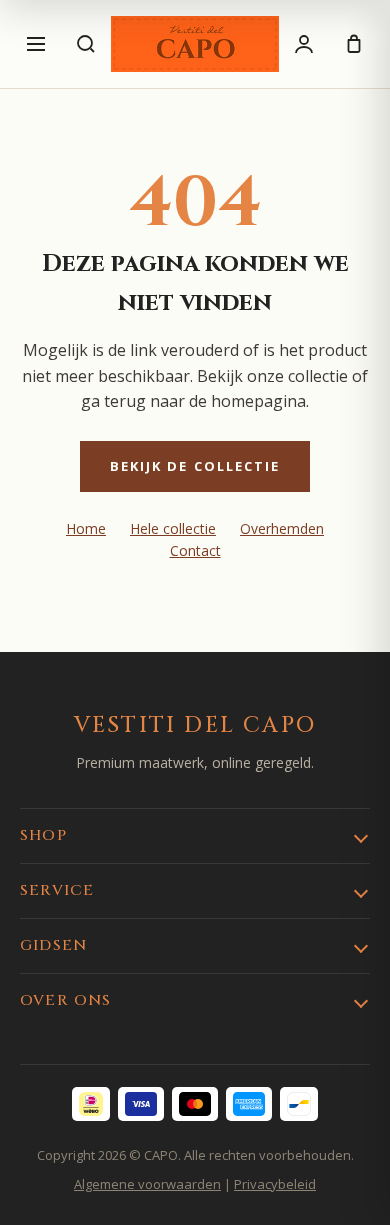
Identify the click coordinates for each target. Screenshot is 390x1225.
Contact (195, 550)
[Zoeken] (86, 44)
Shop (43, 835)
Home (86, 528)
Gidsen (53, 945)
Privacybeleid (275, 1184)
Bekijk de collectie (195, 466)
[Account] (304, 44)
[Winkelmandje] (354, 44)
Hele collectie (173, 528)
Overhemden (282, 528)
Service (57, 890)
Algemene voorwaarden (147, 1184)
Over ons (66, 1000)
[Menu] (36, 44)
